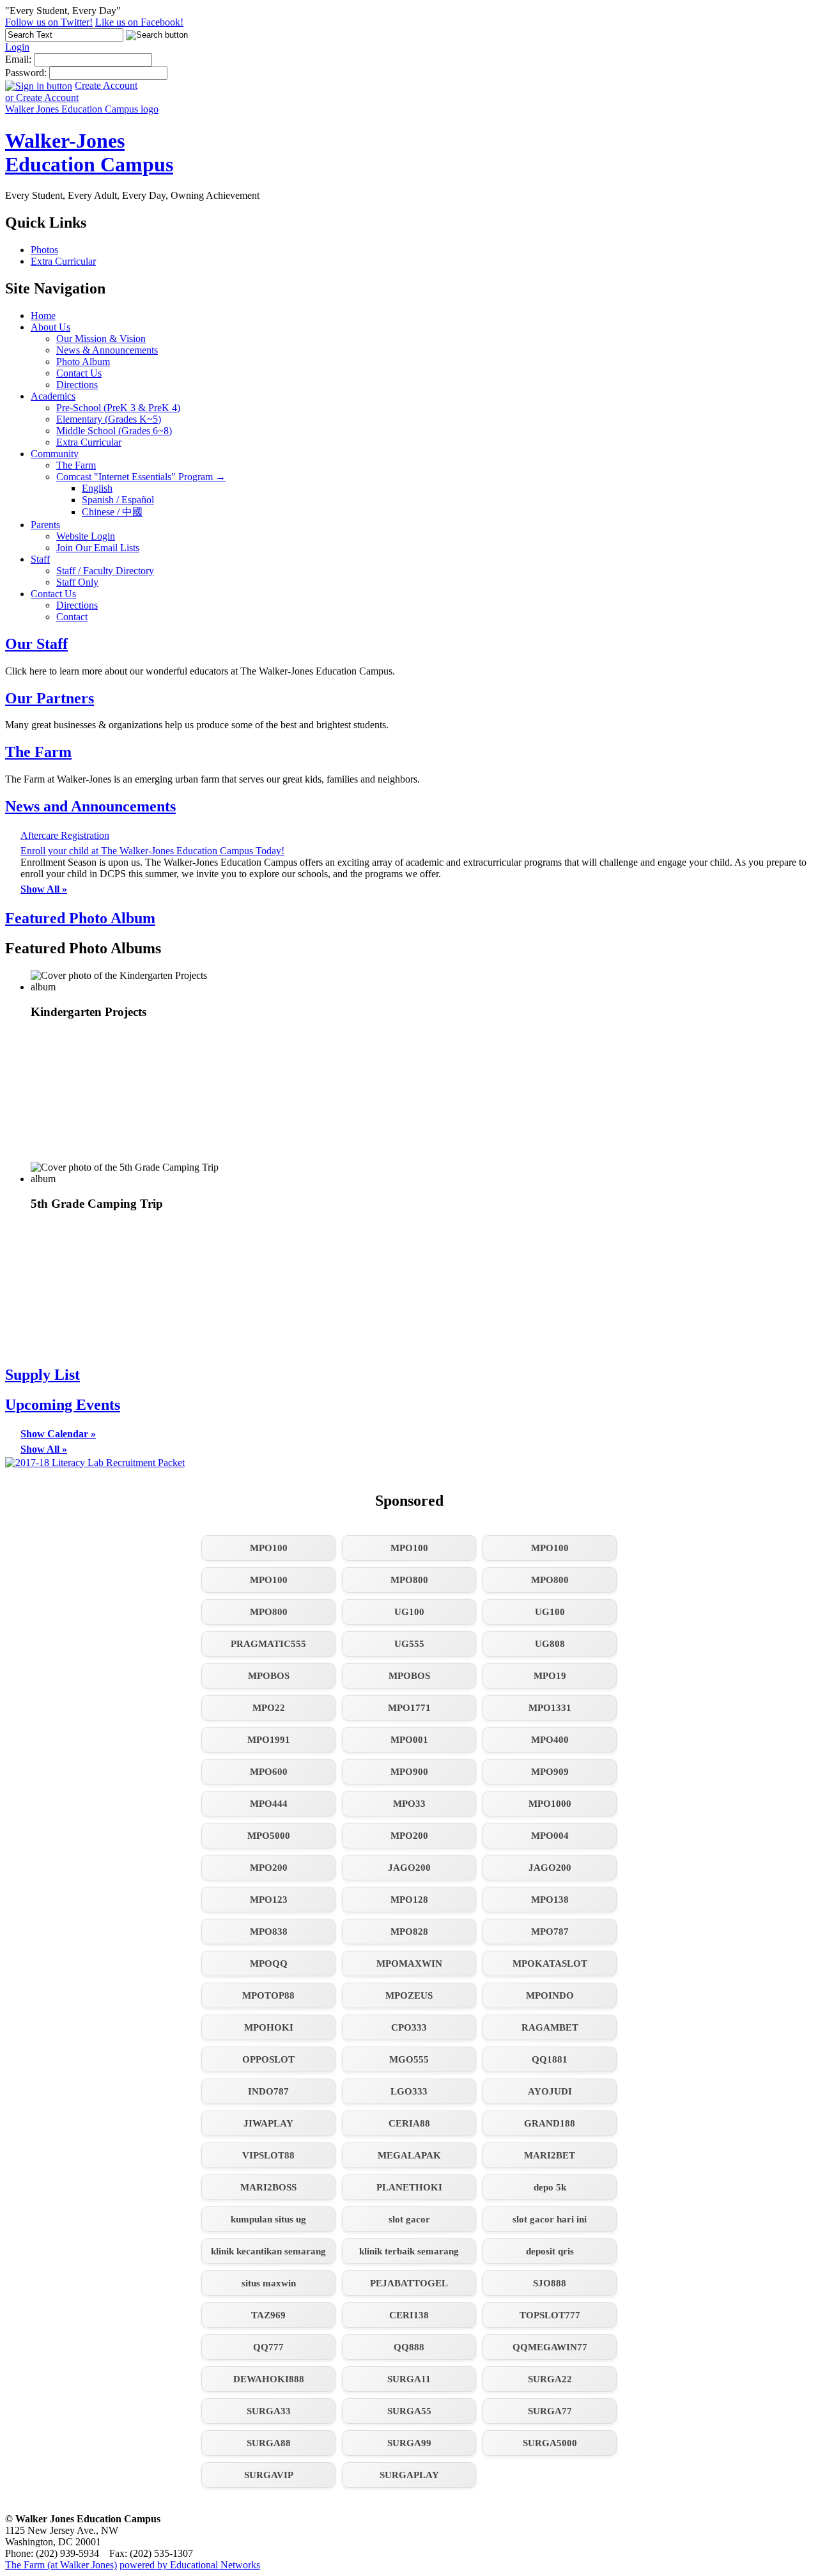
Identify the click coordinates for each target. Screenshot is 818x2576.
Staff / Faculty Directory (105, 571)
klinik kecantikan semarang (268, 2251)
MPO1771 (409, 1708)
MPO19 (550, 1676)
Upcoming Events (63, 1405)
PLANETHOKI (409, 2187)
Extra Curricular (63, 261)
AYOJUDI (550, 2091)
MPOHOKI (269, 2027)
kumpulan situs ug (268, 2219)
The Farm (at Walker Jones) (61, 2565)
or (42, 98)
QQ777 (268, 2347)
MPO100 (269, 1548)
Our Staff (36, 644)
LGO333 (409, 2091)
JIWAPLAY (268, 2123)
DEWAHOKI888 (269, 2379)
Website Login (86, 536)
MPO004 (550, 1836)
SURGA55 (409, 2411)
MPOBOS (269, 1676)
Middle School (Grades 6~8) (114, 431)
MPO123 (269, 1900)
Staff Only (77, 582)
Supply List (42, 1375)
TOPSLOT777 (550, 2315)
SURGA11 (409, 2379)
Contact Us (79, 373)
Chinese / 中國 (112, 512)
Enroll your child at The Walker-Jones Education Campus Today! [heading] (152, 851)
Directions (77, 385)
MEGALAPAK (409, 2155)
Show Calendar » (58, 1434)
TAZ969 (268, 2315)
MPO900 (409, 1772)
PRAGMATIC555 (268, 1644)
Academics (53, 396)
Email (17, 59)
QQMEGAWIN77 (550, 2347)
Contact (72, 617)
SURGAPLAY (409, 2475)
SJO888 (550, 2283)
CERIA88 (409, 2123)
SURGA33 (269, 2411)
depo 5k (550, 2187)
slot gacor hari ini (550, 2219)
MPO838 (269, 1932)
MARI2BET (550, 2155)
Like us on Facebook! (139, 22)
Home (43, 316)
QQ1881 (550, 2059)
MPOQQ (269, 1963)
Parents (45, 525)
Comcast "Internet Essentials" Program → (141, 477)
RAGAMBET (550, 2027)
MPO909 (550, 1772)
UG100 (409, 1612)
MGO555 (409, 2059)
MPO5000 (269, 1836)
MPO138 (550, 1900)
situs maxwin (269, 2283)
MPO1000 (550, 1804)
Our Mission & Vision (101, 339)
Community (55, 454)
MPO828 (409, 1932)
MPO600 (269, 1772)
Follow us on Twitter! (49, 22)
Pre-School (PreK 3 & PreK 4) (118, 408)
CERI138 (409, 2315)
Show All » (44, 889)
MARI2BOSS (268, 2187)
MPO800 (409, 1580)
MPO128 (409, 1900)
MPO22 (269, 1708)
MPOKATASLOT (550, 1963)
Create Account (106, 85)
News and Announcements (90, 806)
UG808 (550, 1644)
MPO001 (409, 1740)
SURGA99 (409, 2443)
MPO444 (269, 1804)
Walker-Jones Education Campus (89, 152)
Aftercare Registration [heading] (65, 835)
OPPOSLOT (268, 2059)
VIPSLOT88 (268, 2155)
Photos (44, 250)
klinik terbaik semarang (409, 2251)
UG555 (409, 1644)
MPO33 (409, 1804)
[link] (127, 1066)
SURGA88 (269, 2443)
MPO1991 (269, 1740)
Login (17, 47)
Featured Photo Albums (83, 948)
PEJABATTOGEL (409, 2283)
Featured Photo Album (80, 918)
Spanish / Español (118, 500)
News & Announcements (107, 350)
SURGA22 (550, 2379)
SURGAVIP (269, 2475)
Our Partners (50, 698)
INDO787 (268, 2091)
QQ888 (409, 2347)
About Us (50, 327)
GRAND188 (550, 2123)
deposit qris (550, 2251)
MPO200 (409, 1836)
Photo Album (83, 362)
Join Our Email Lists (98, 548)
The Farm (76, 465)
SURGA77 (550, 2411)
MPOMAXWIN (409, 1963)
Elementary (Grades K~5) (109, 419)
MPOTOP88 (268, 1995)
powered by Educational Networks (190, 2565)
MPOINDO (550, 1995)
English (97, 488)
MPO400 (550, 1740)
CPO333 (409, 2027)
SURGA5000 (550, 2443)
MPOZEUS (409, 1995)
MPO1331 (550, 1708)
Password (25, 73)
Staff (40, 559)
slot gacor (409, 2219)
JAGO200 (409, 1868)
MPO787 (550, 1932)
